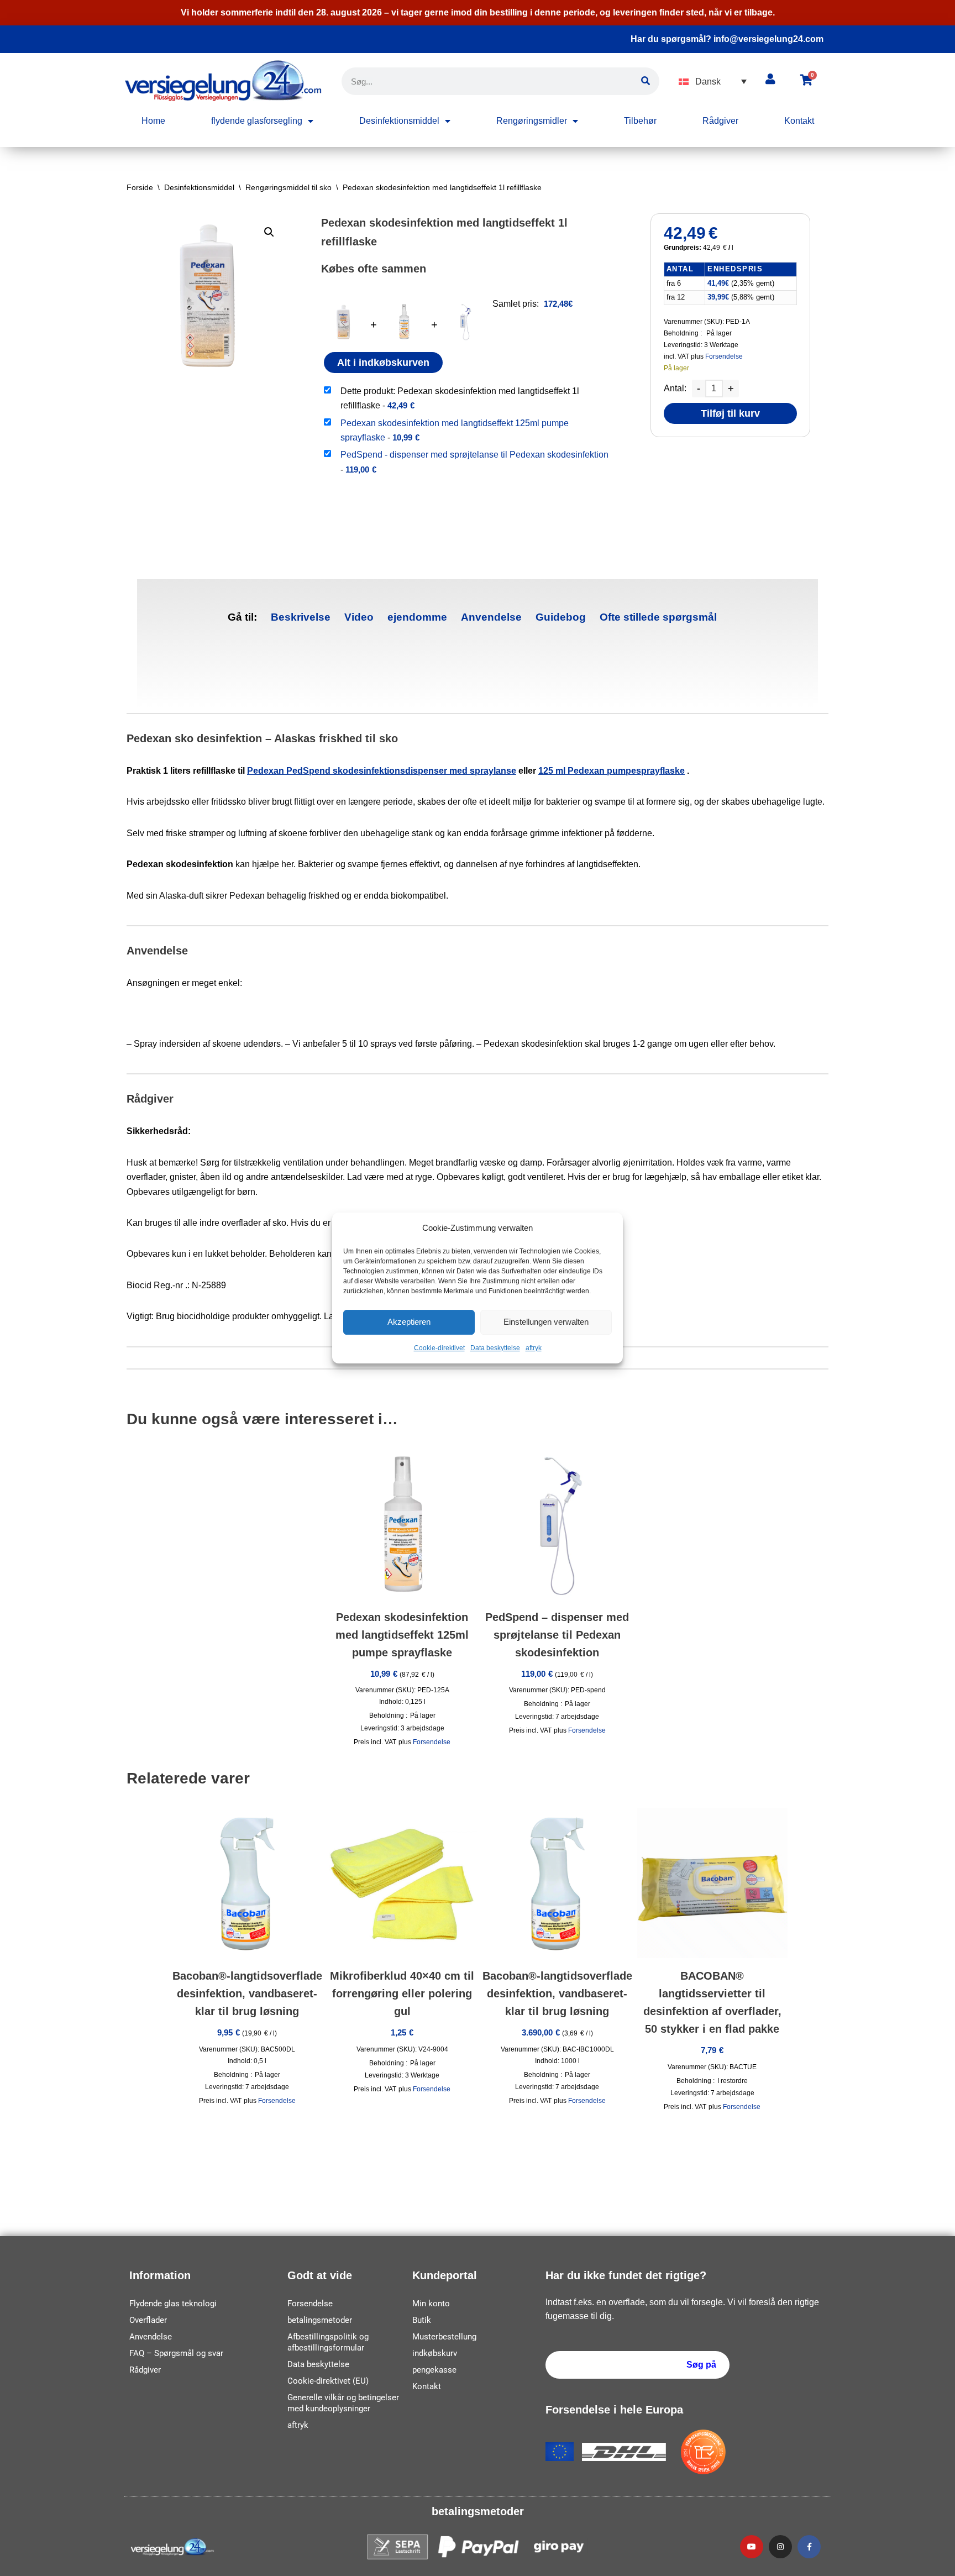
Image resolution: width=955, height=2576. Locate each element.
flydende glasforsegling (257, 121)
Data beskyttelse (495, 1348)
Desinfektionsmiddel (399, 121)
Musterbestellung (444, 2337)
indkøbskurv (435, 2353)
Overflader (148, 2320)
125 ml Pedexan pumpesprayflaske (612, 771)
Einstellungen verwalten (546, 1322)
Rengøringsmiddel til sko (288, 187)
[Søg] (646, 81)
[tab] (301, 618)
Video (359, 617)
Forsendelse (724, 356)
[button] (713, 82)
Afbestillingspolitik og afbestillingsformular (328, 2342)
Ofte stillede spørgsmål (658, 617)
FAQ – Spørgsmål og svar (176, 2353)
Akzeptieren (409, 1322)
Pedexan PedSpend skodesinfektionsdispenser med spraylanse (382, 771)
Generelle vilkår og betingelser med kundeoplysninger (343, 2403)
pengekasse (434, 2370)
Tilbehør (640, 121)
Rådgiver (720, 121)
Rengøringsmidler (532, 121)
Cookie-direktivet (439, 1348)
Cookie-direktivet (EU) (328, 2381)
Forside (140, 187)
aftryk (534, 1348)
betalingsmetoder (320, 2320)
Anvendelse (491, 617)
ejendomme (417, 617)
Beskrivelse (301, 617)
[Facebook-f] (809, 2547)
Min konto (431, 2304)
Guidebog (561, 617)
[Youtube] (752, 2547)
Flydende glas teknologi (173, 2304)
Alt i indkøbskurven (383, 363)
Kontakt (799, 121)
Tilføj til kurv (730, 413)
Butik (422, 2320)
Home (153, 121)
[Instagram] (780, 2547)
